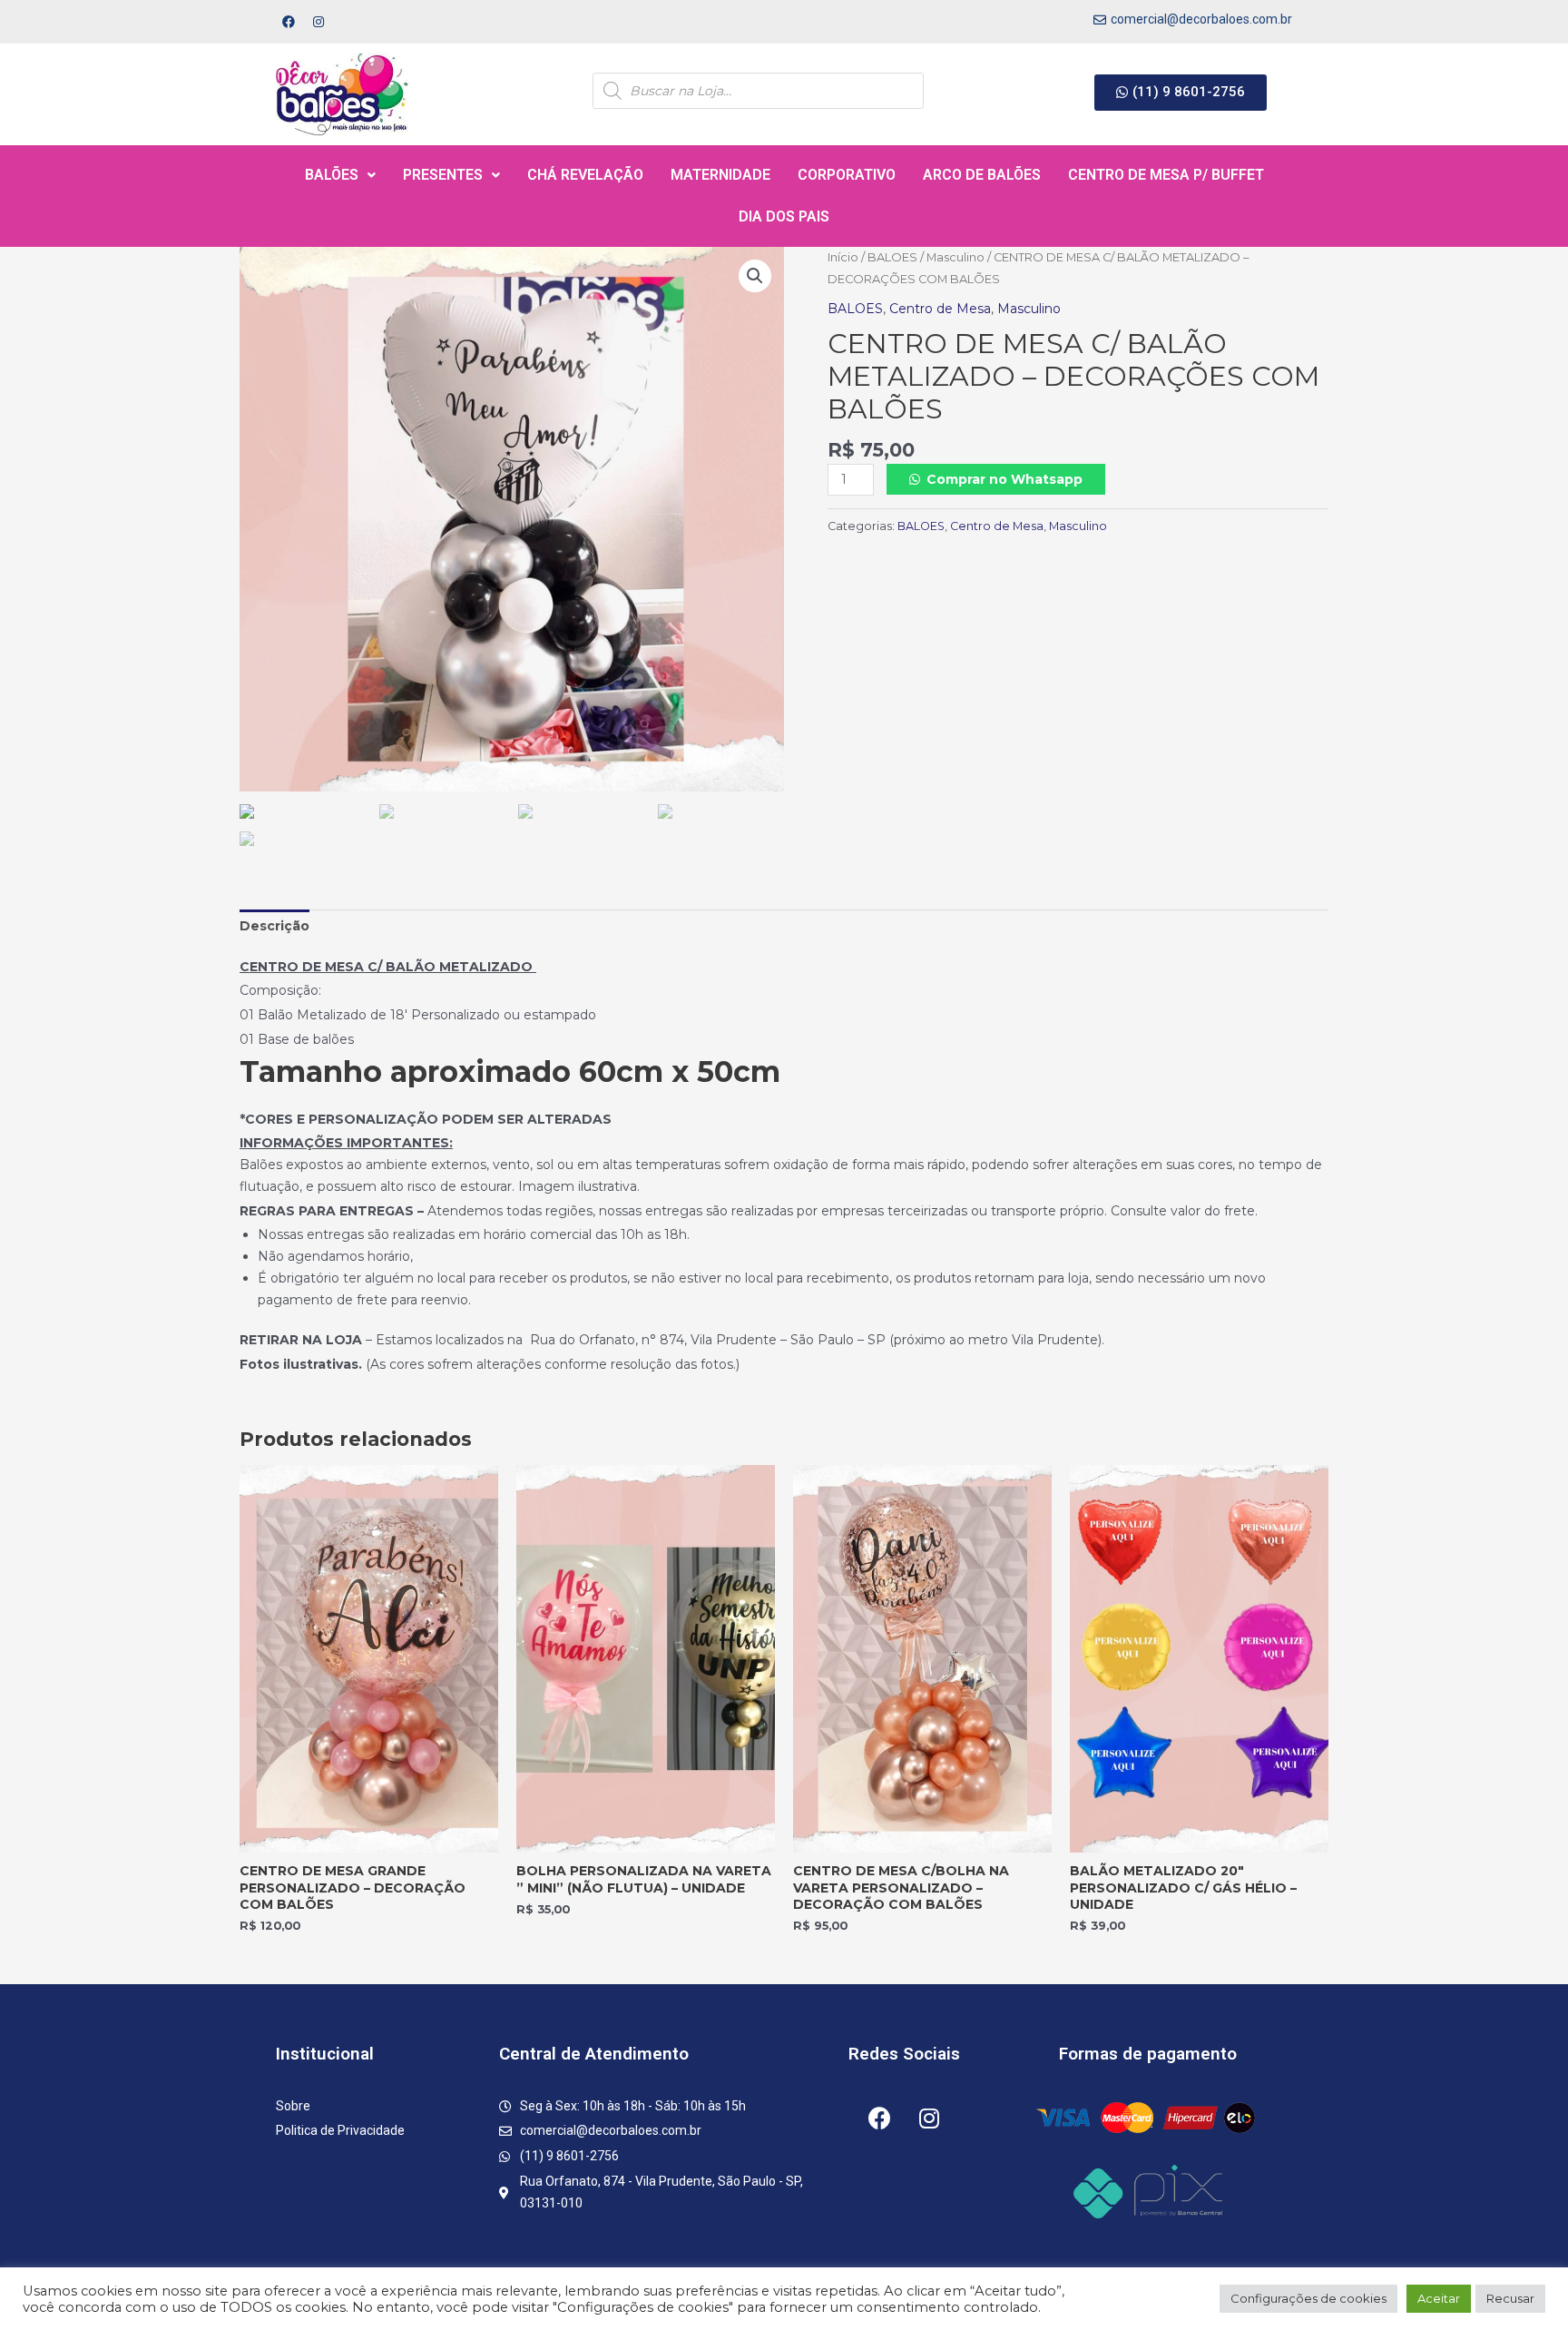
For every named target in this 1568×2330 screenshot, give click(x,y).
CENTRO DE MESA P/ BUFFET (1166, 175)
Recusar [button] (1510, 2298)
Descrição (274, 926)
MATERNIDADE (720, 175)
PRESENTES (443, 175)
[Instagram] (318, 22)
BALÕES (332, 175)
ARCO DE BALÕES (982, 175)
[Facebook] (289, 22)
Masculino (955, 257)
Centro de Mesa (940, 309)
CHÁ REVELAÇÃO (585, 175)
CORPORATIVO (847, 175)
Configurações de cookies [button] (1308, 2298)
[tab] (274, 927)
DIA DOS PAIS (784, 216)
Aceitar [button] (1439, 2298)
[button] (1181, 93)
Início (843, 257)
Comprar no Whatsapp (1004, 479)
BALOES (892, 257)
